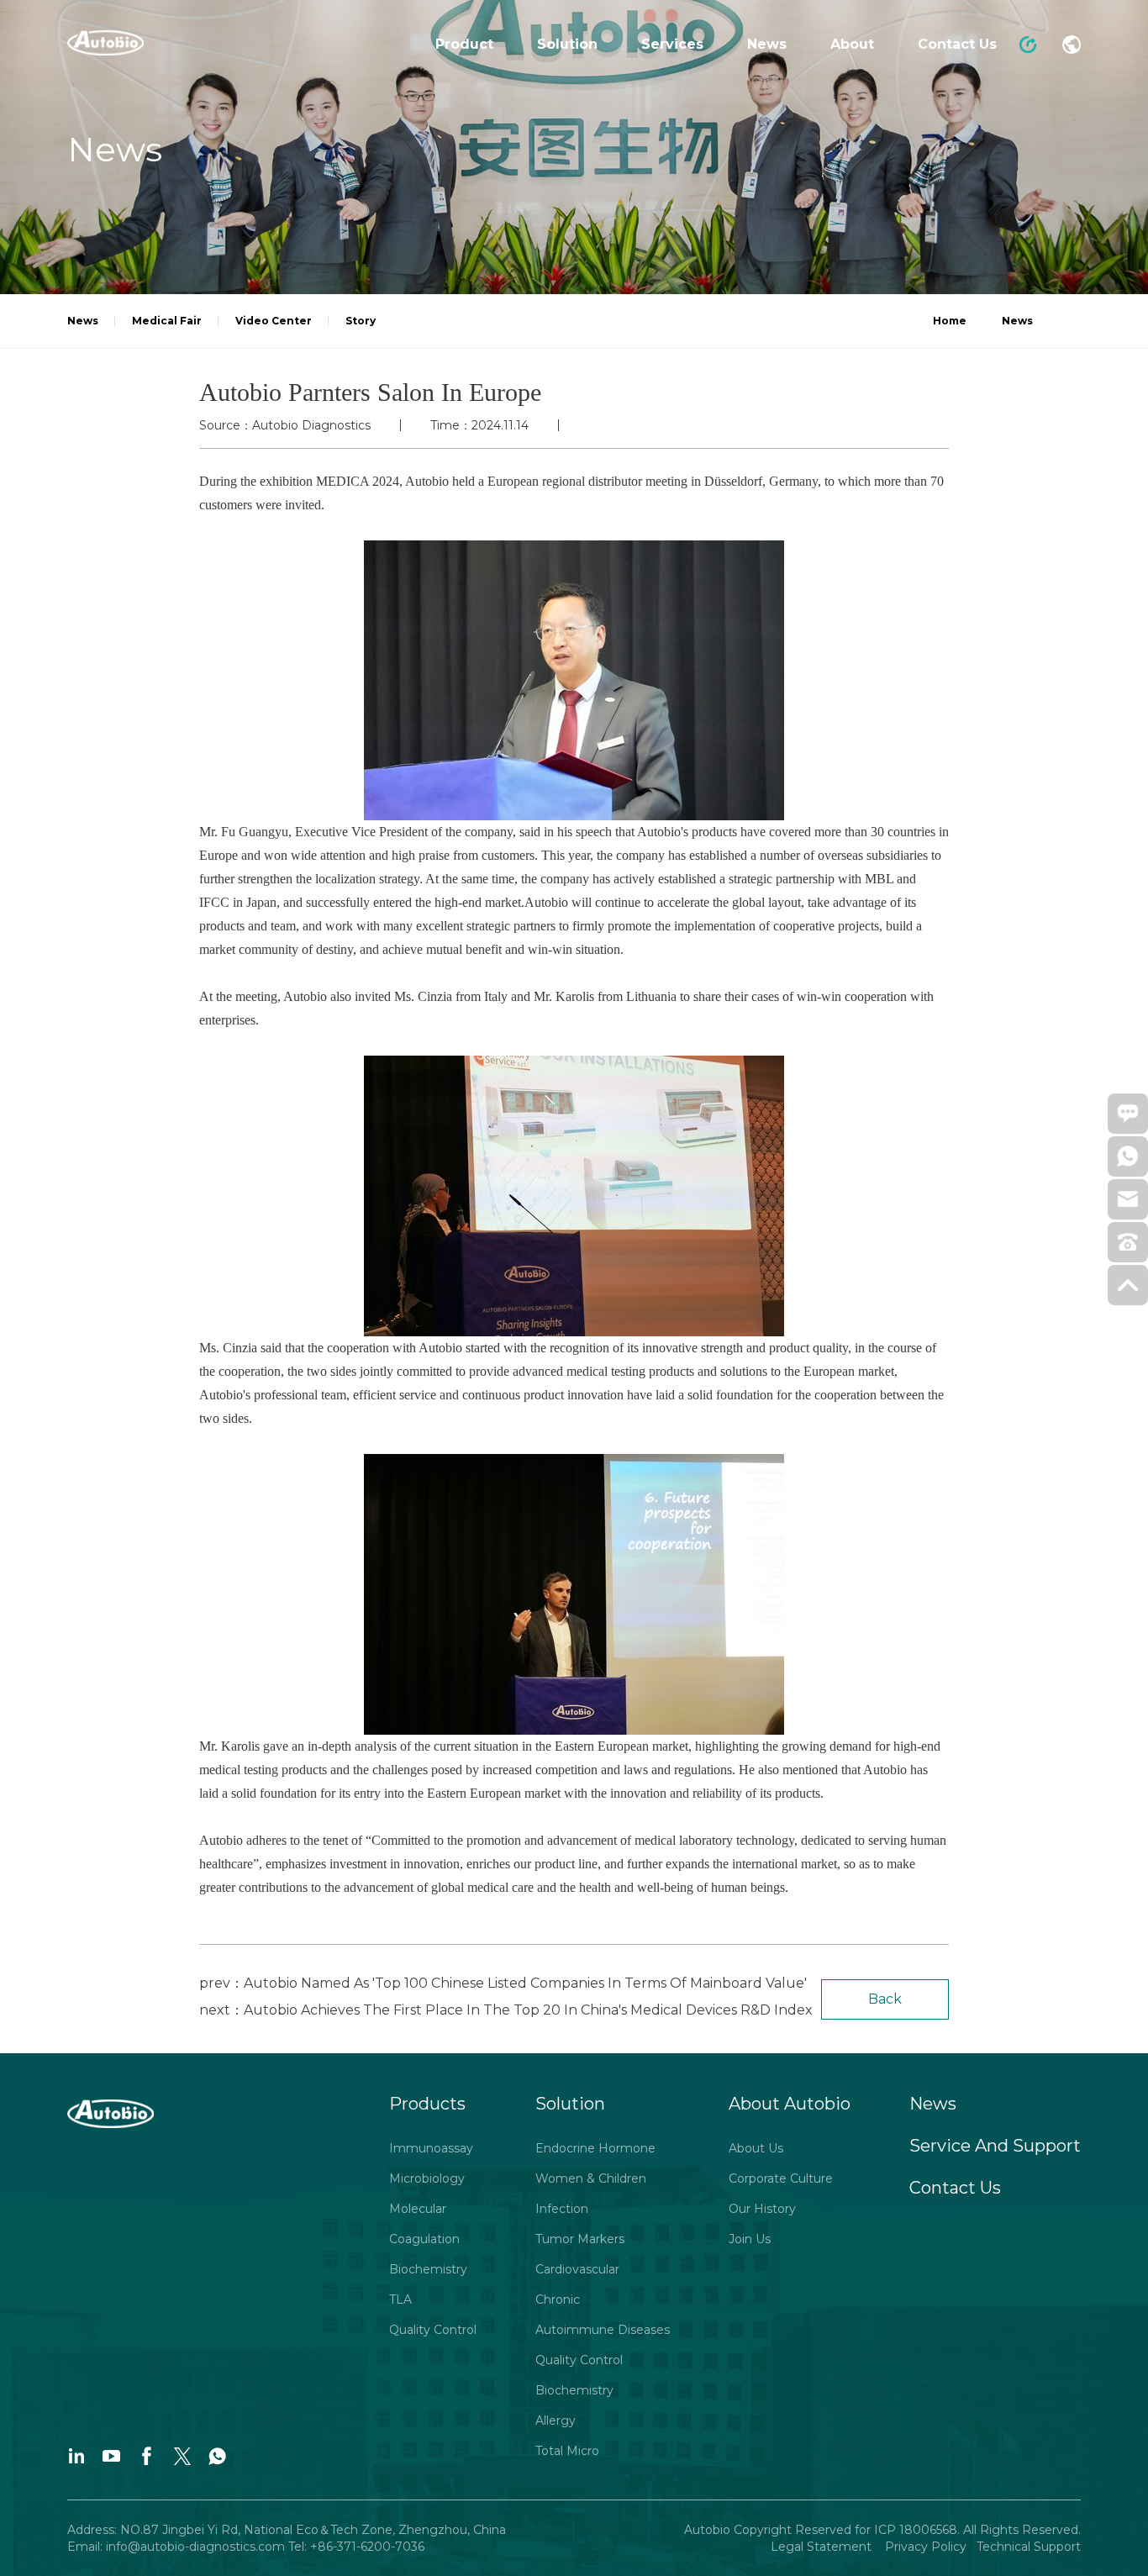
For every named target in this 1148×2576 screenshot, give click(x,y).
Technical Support (1029, 2547)
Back (885, 1999)
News (767, 44)
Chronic (558, 2299)
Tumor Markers (580, 2239)
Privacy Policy (924, 2547)
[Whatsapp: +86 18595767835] (1128, 1162)
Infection (562, 2209)
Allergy (556, 2421)
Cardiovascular (577, 2269)
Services (672, 44)
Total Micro (567, 2451)
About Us (756, 2148)
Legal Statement (823, 2547)
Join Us (750, 2239)
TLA (400, 2299)
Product (464, 44)
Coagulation (424, 2239)
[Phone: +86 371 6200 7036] (1128, 1247)
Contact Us (957, 44)
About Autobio (790, 2104)
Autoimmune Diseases (603, 2330)
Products (427, 2104)
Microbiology (427, 2178)
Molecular (418, 2209)
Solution (567, 44)
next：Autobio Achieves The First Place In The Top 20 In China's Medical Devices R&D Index (506, 2010)
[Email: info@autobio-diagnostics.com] (1128, 1204)
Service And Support (995, 2146)
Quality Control (433, 2330)
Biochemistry (428, 2269)
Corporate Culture (781, 2178)
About (852, 44)
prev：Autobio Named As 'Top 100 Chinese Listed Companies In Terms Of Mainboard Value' (503, 1983)
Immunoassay (431, 2148)
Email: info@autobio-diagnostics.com (178, 2547)
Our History (762, 2209)
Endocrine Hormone (595, 2148)
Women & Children (591, 2178)
